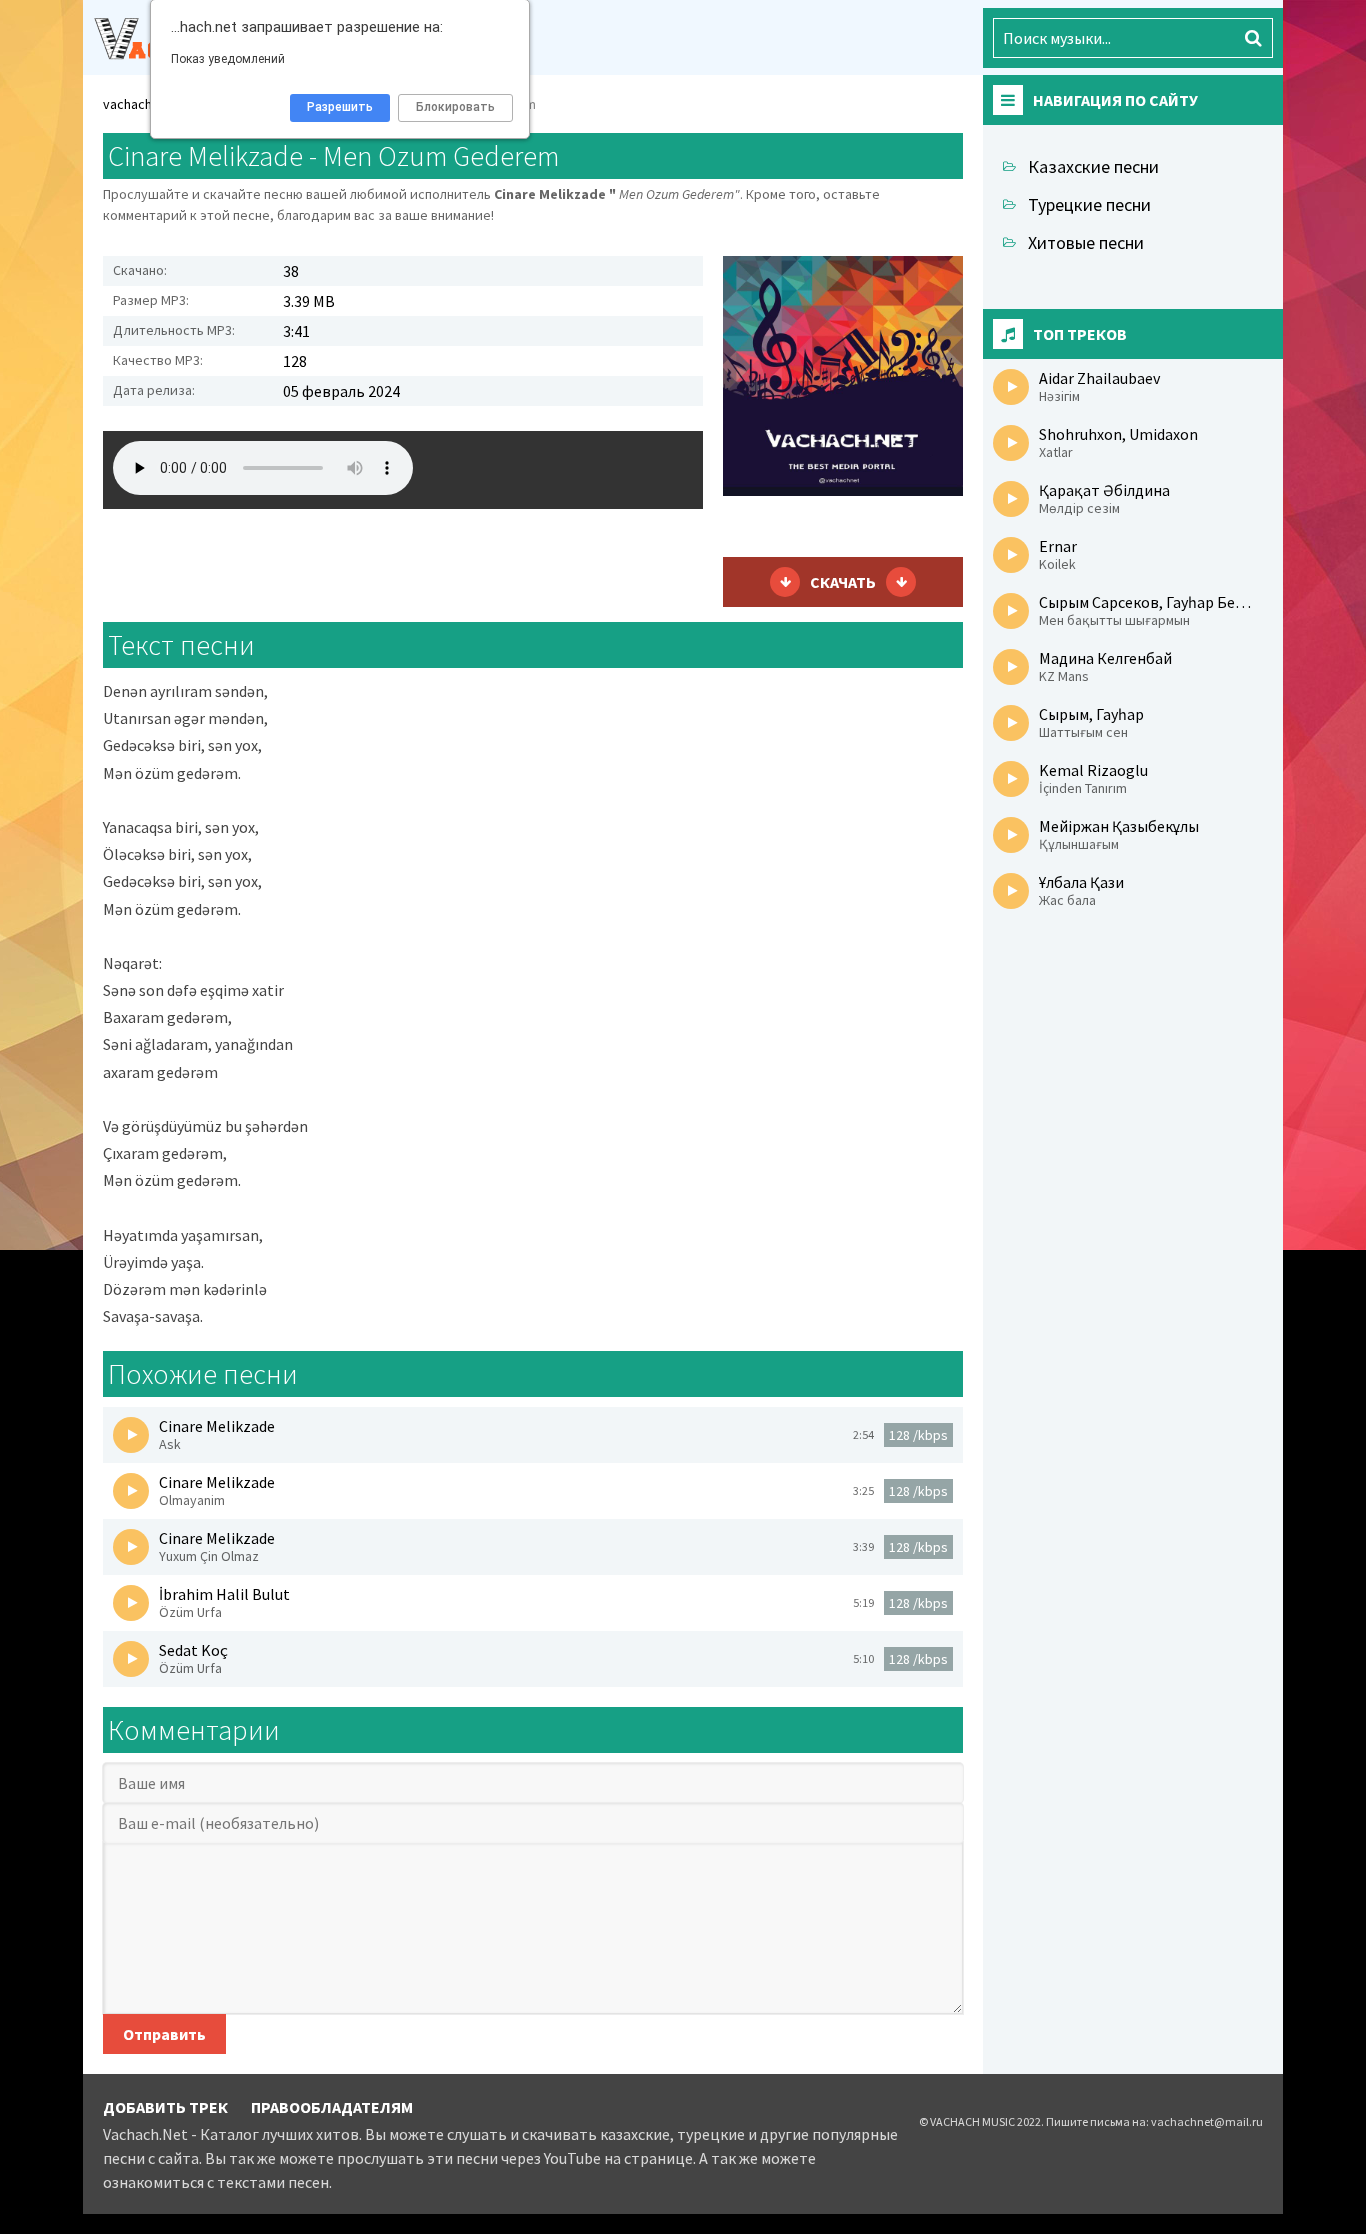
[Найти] (1253, 38)
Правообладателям (332, 2107)
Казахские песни (1093, 166)
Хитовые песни (1086, 242)
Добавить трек (165, 2107)
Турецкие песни (1089, 204)
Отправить (164, 2034)
